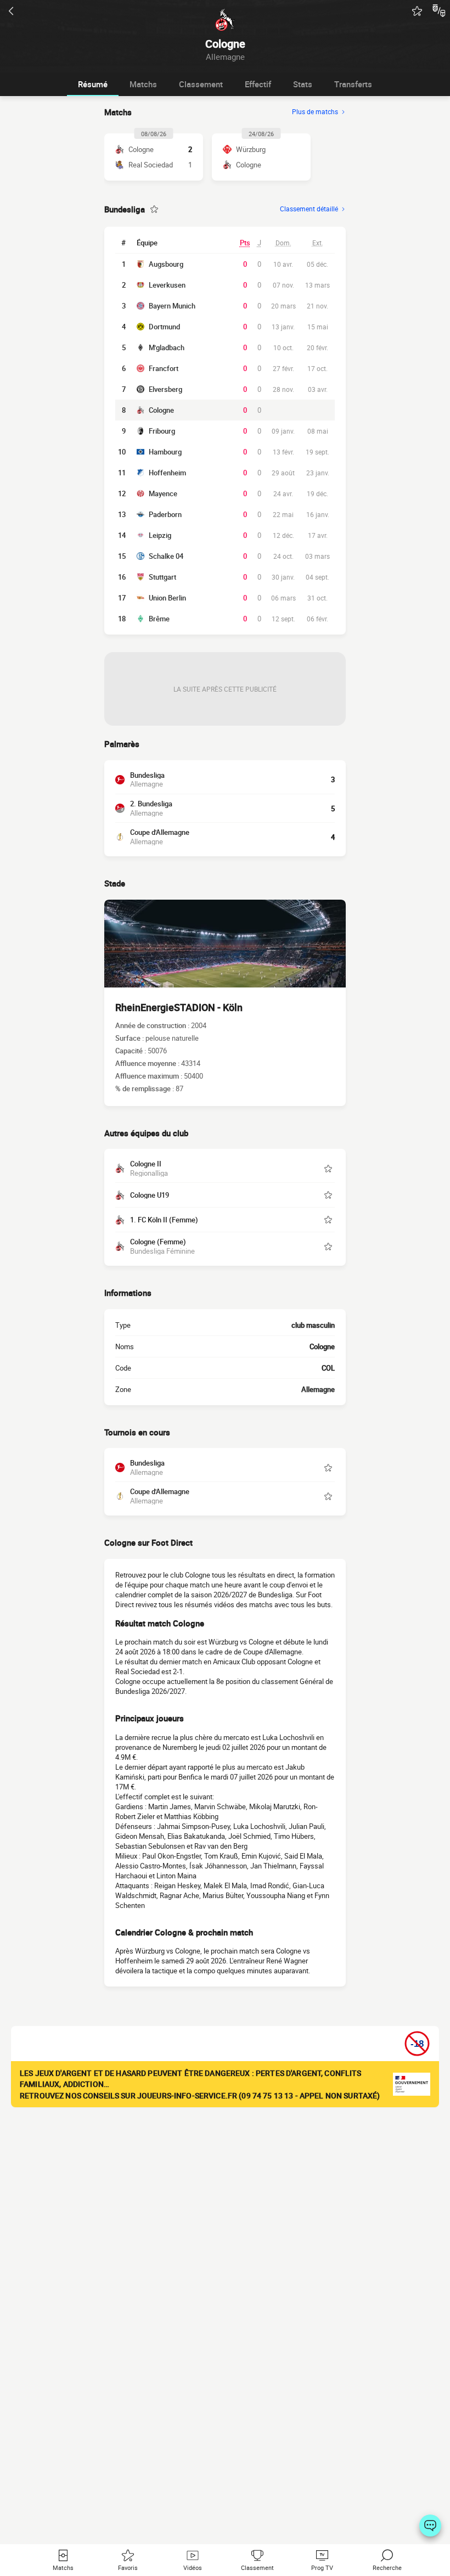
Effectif (258, 84)
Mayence (163, 493)
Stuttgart (162, 577)
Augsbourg (166, 264)
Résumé (93, 84)
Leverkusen (167, 285)
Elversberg (165, 389)
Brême (159, 619)
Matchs (143, 84)
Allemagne (318, 1389)
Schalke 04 (166, 556)
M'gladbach (167, 347)
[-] (430, 2526)
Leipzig (160, 535)
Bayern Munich (172, 306)
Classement (201, 84)
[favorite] (417, 11)
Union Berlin (167, 598)
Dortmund (164, 327)
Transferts (353, 84)
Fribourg (162, 431)
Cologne (161, 410)
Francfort (164, 368)
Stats (303, 84)
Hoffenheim (167, 473)
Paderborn (165, 514)
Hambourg (165, 452)
